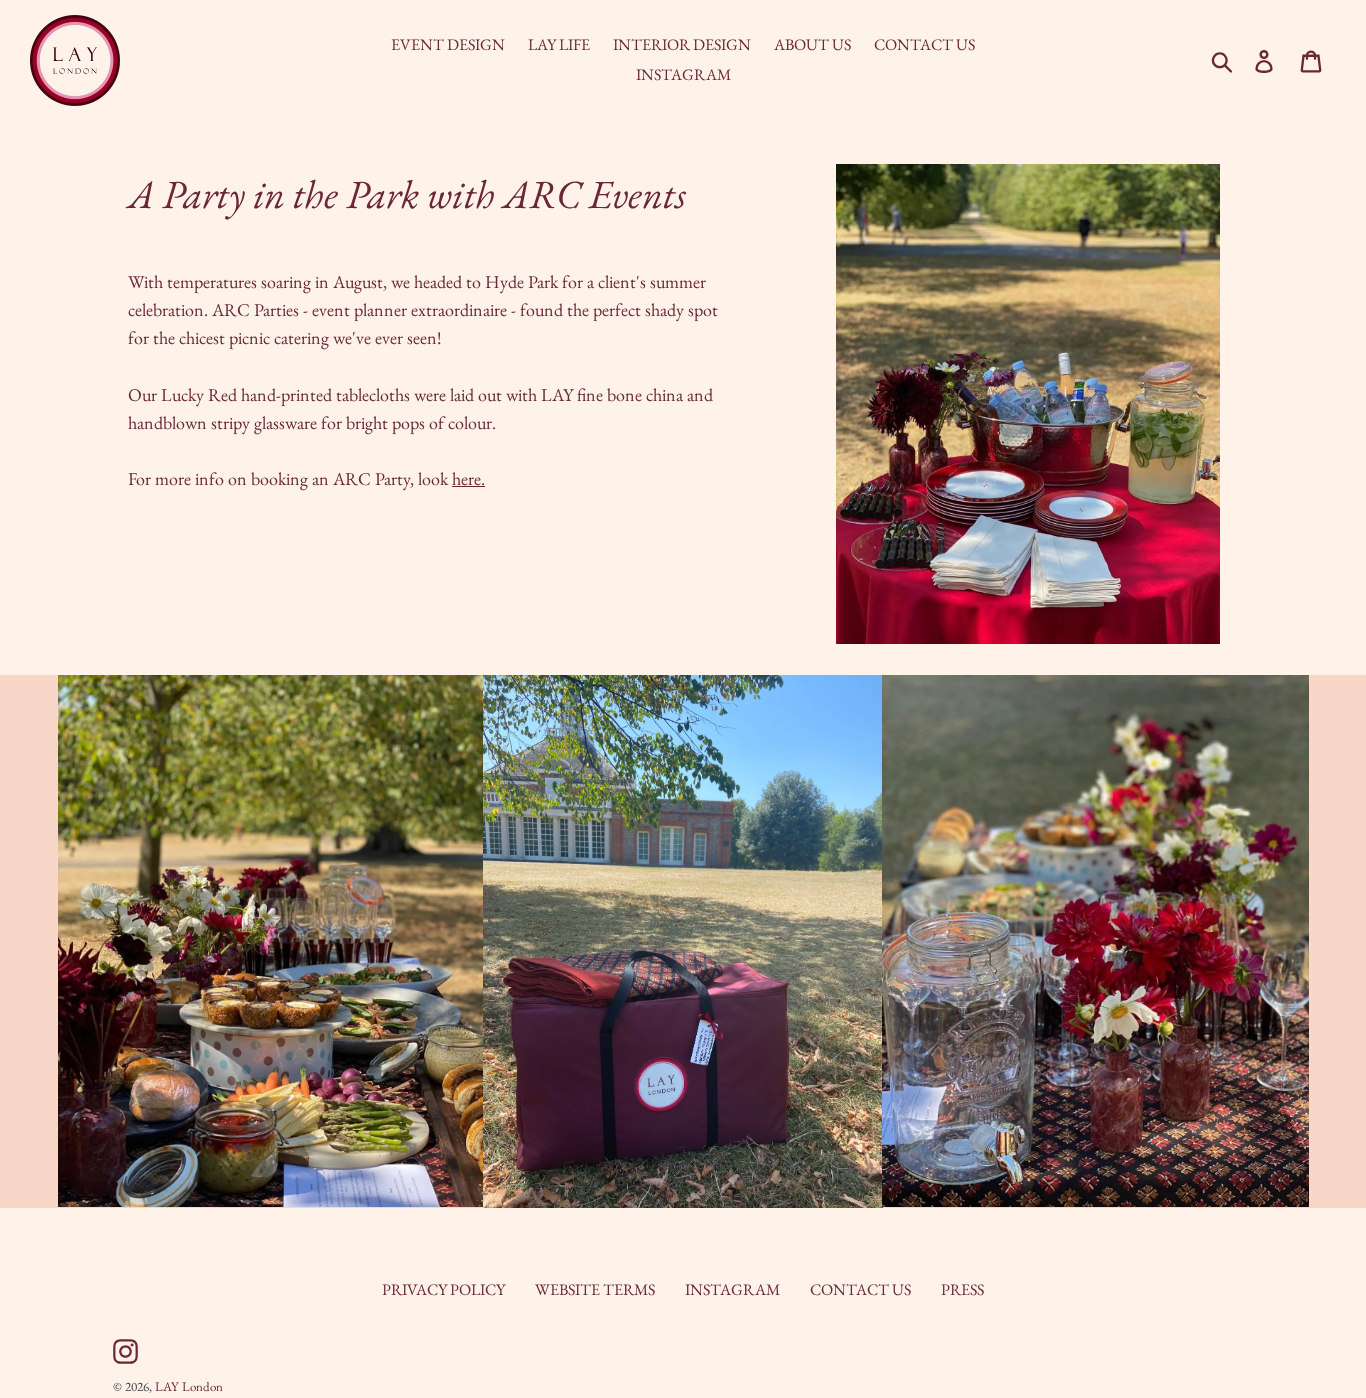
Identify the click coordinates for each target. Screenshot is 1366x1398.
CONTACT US (860, 1289)
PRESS (962, 1289)
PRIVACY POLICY (443, 1289)
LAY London (189, 1386)
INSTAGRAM (732, 1289)
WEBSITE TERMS (595, 1289)
